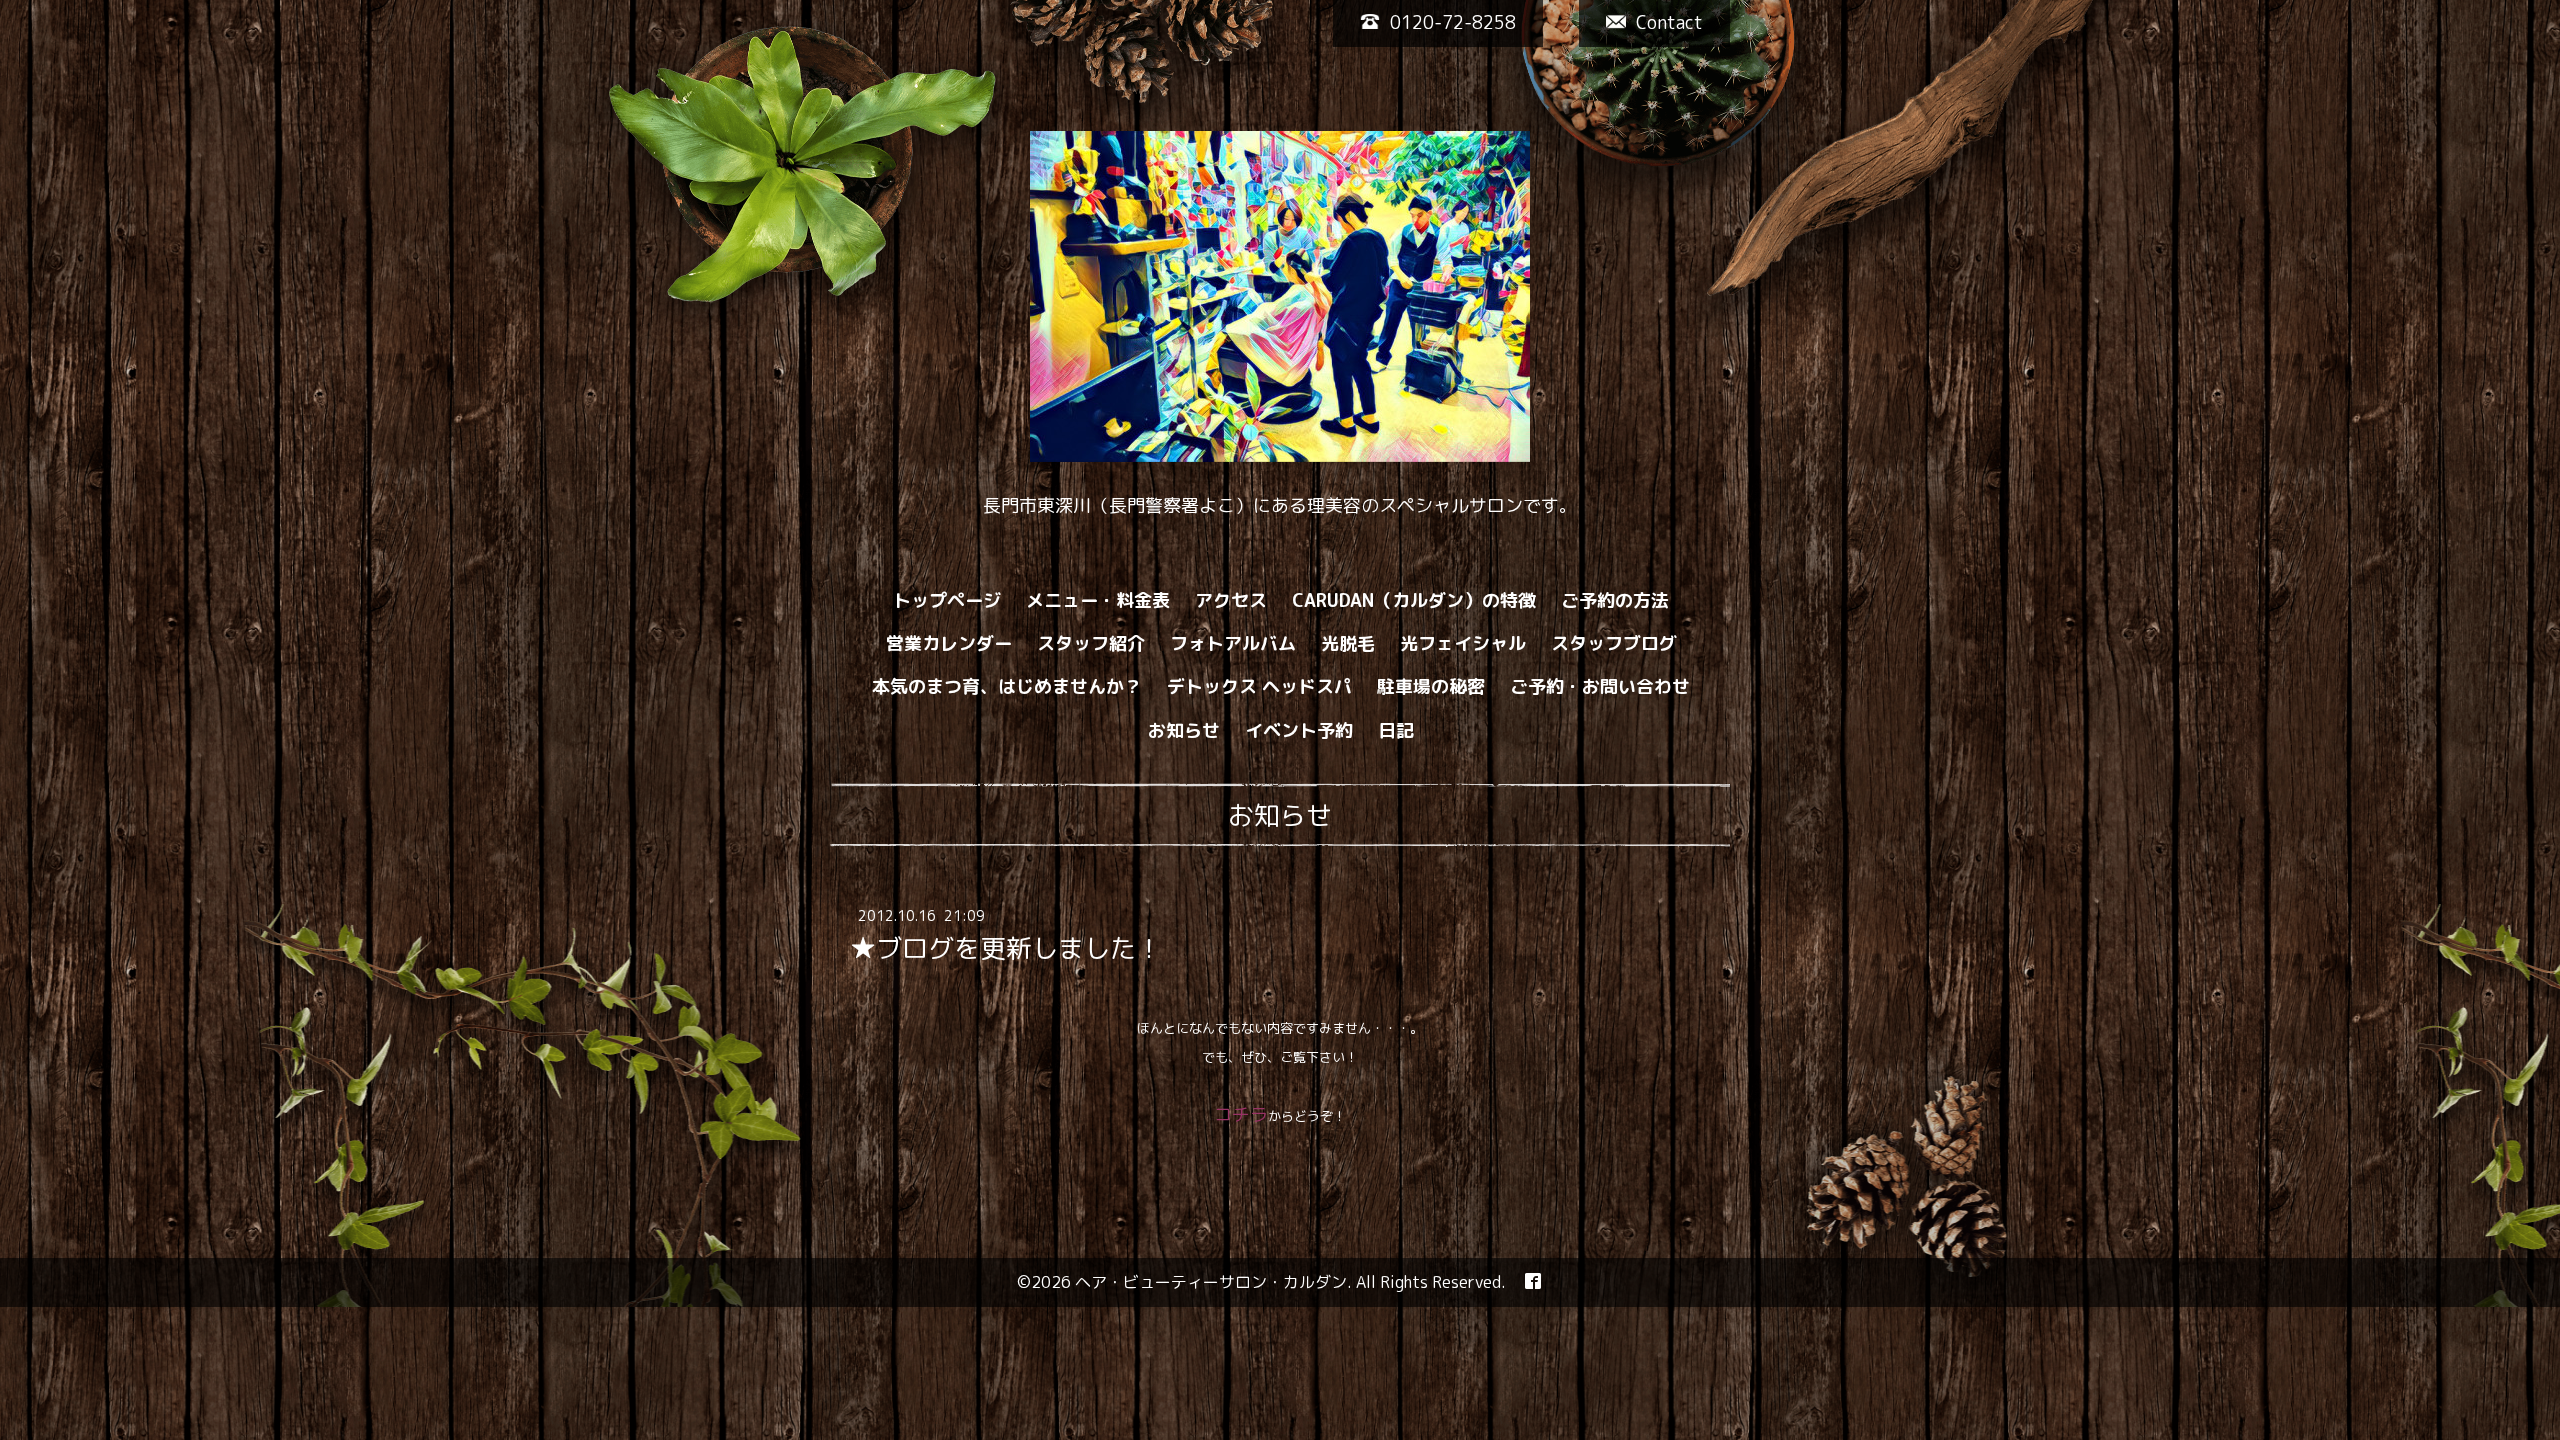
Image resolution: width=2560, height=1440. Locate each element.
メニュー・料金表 (1098, 600)
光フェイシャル (1463, 643)
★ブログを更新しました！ (1006, 948)
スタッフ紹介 (1091, 643)
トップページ (947, 600)
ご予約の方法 (1615, 600)
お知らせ (1184, 730)
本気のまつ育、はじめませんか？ (1007, 686)
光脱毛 (1348, 643)
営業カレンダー (949, 643)
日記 (1396, 730)
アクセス (1231, 600)
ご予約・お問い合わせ (1600, 686)
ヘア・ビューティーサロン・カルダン (1211, 1282)
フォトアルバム (1233, 643)
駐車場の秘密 (1431, 686)
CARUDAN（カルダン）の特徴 (1414, 600)
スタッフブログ (1614, 643)
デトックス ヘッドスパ (1259, 686)
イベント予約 (1299, 730)
